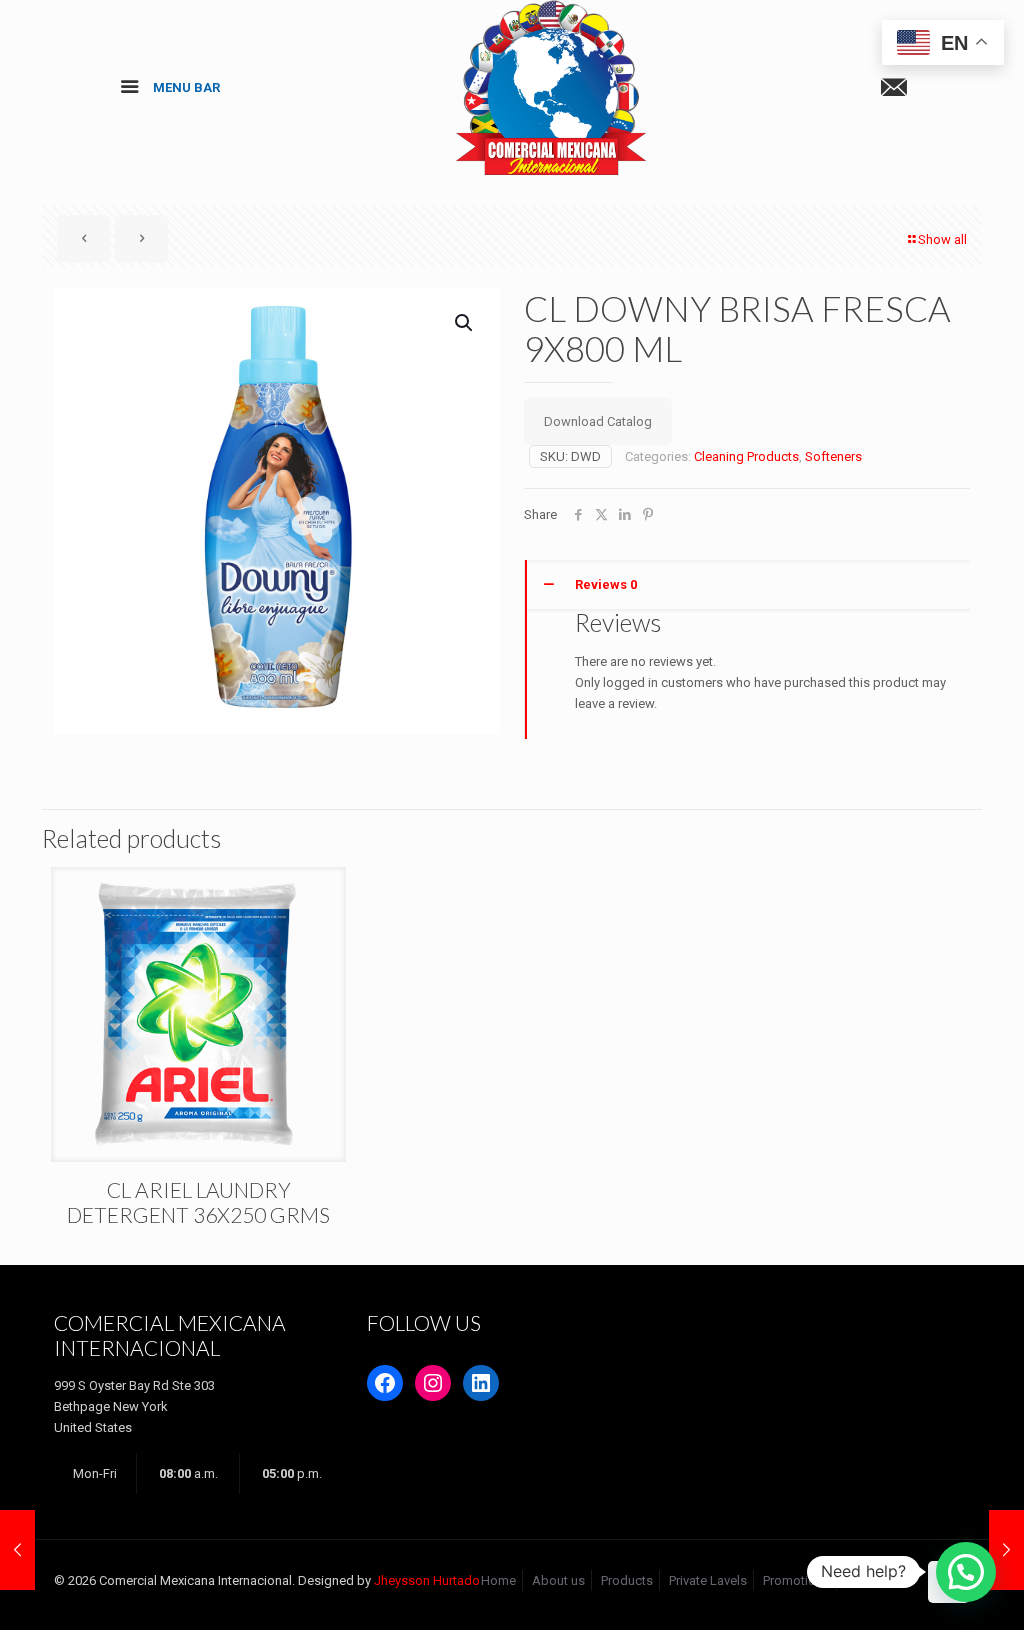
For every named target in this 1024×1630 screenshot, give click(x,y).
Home (498, 1580)
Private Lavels (708, 1580)
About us (558, 1580)
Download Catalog (598, 421)
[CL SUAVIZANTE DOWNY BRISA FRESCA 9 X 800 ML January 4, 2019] (1006, 1550)
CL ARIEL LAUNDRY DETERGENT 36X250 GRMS (198, 1202)
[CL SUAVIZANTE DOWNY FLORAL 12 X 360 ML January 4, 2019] (17, 1550)
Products (627, 1580)
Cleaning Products (746, 456)
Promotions (796, 1580)
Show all (942, 239)
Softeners (833, 456)
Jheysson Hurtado (427, 1580)
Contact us (877, 1580)
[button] (465, 323)
